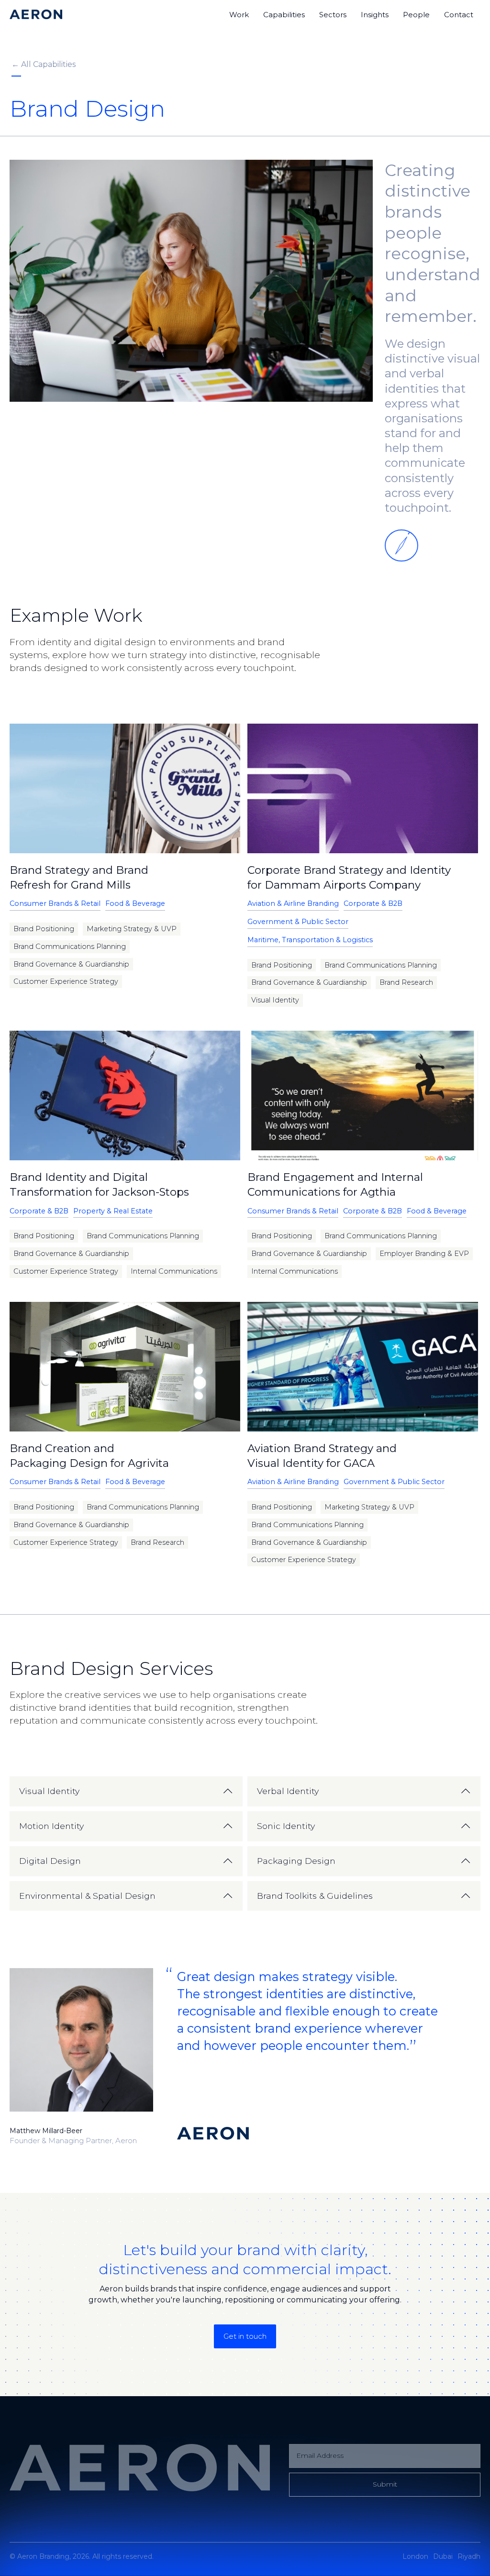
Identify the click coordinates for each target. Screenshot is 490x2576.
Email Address (320, 2455)
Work (239, 15)
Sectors (333, 15)
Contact (459, 15)
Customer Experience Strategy (66, 981)
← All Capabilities (44, 64)
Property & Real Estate (113, 1211)
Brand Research (406, 982)
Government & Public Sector (298, 922)
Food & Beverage (135, 903)
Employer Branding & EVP (424, 1254)
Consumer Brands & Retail (55, 903)
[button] (126, 1791)
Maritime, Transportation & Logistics (310, 940)
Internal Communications (174, 1271)
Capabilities (284, 15)
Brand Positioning (44, 929)
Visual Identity (275, 1000)
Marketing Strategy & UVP (132, 929)
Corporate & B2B (373, 903)
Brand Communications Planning (70, 947)
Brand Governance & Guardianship (71, 964)
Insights (375, 15)
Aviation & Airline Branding (293, 903)
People (416, 15)
